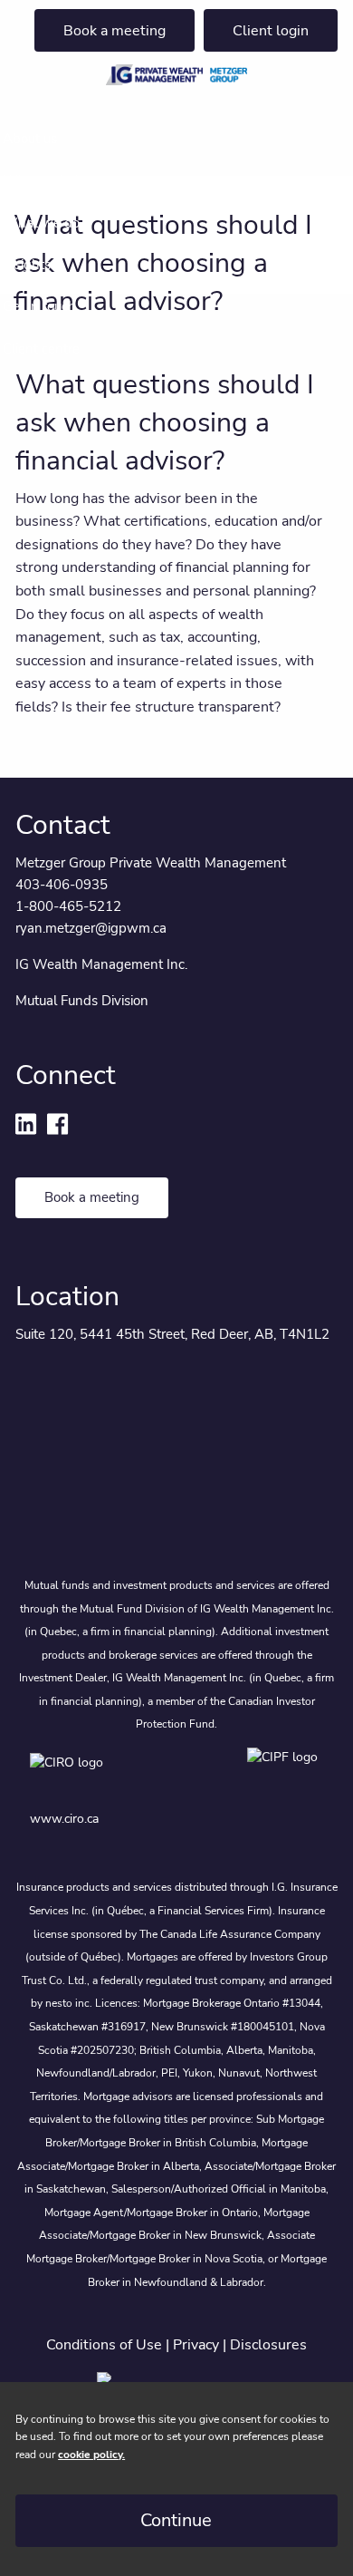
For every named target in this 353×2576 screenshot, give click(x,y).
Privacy (196, 2345)
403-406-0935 (62, 885)
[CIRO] (120, 1775)
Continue (176, 2520)
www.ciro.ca (64, 1819)
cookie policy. (91, 2455)
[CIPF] (286, 1775)
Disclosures (268, 2345)
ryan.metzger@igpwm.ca (91, 928)
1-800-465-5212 (68, 906)
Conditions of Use (104, 2345)
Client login (271, 31)
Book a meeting (114, 31)
